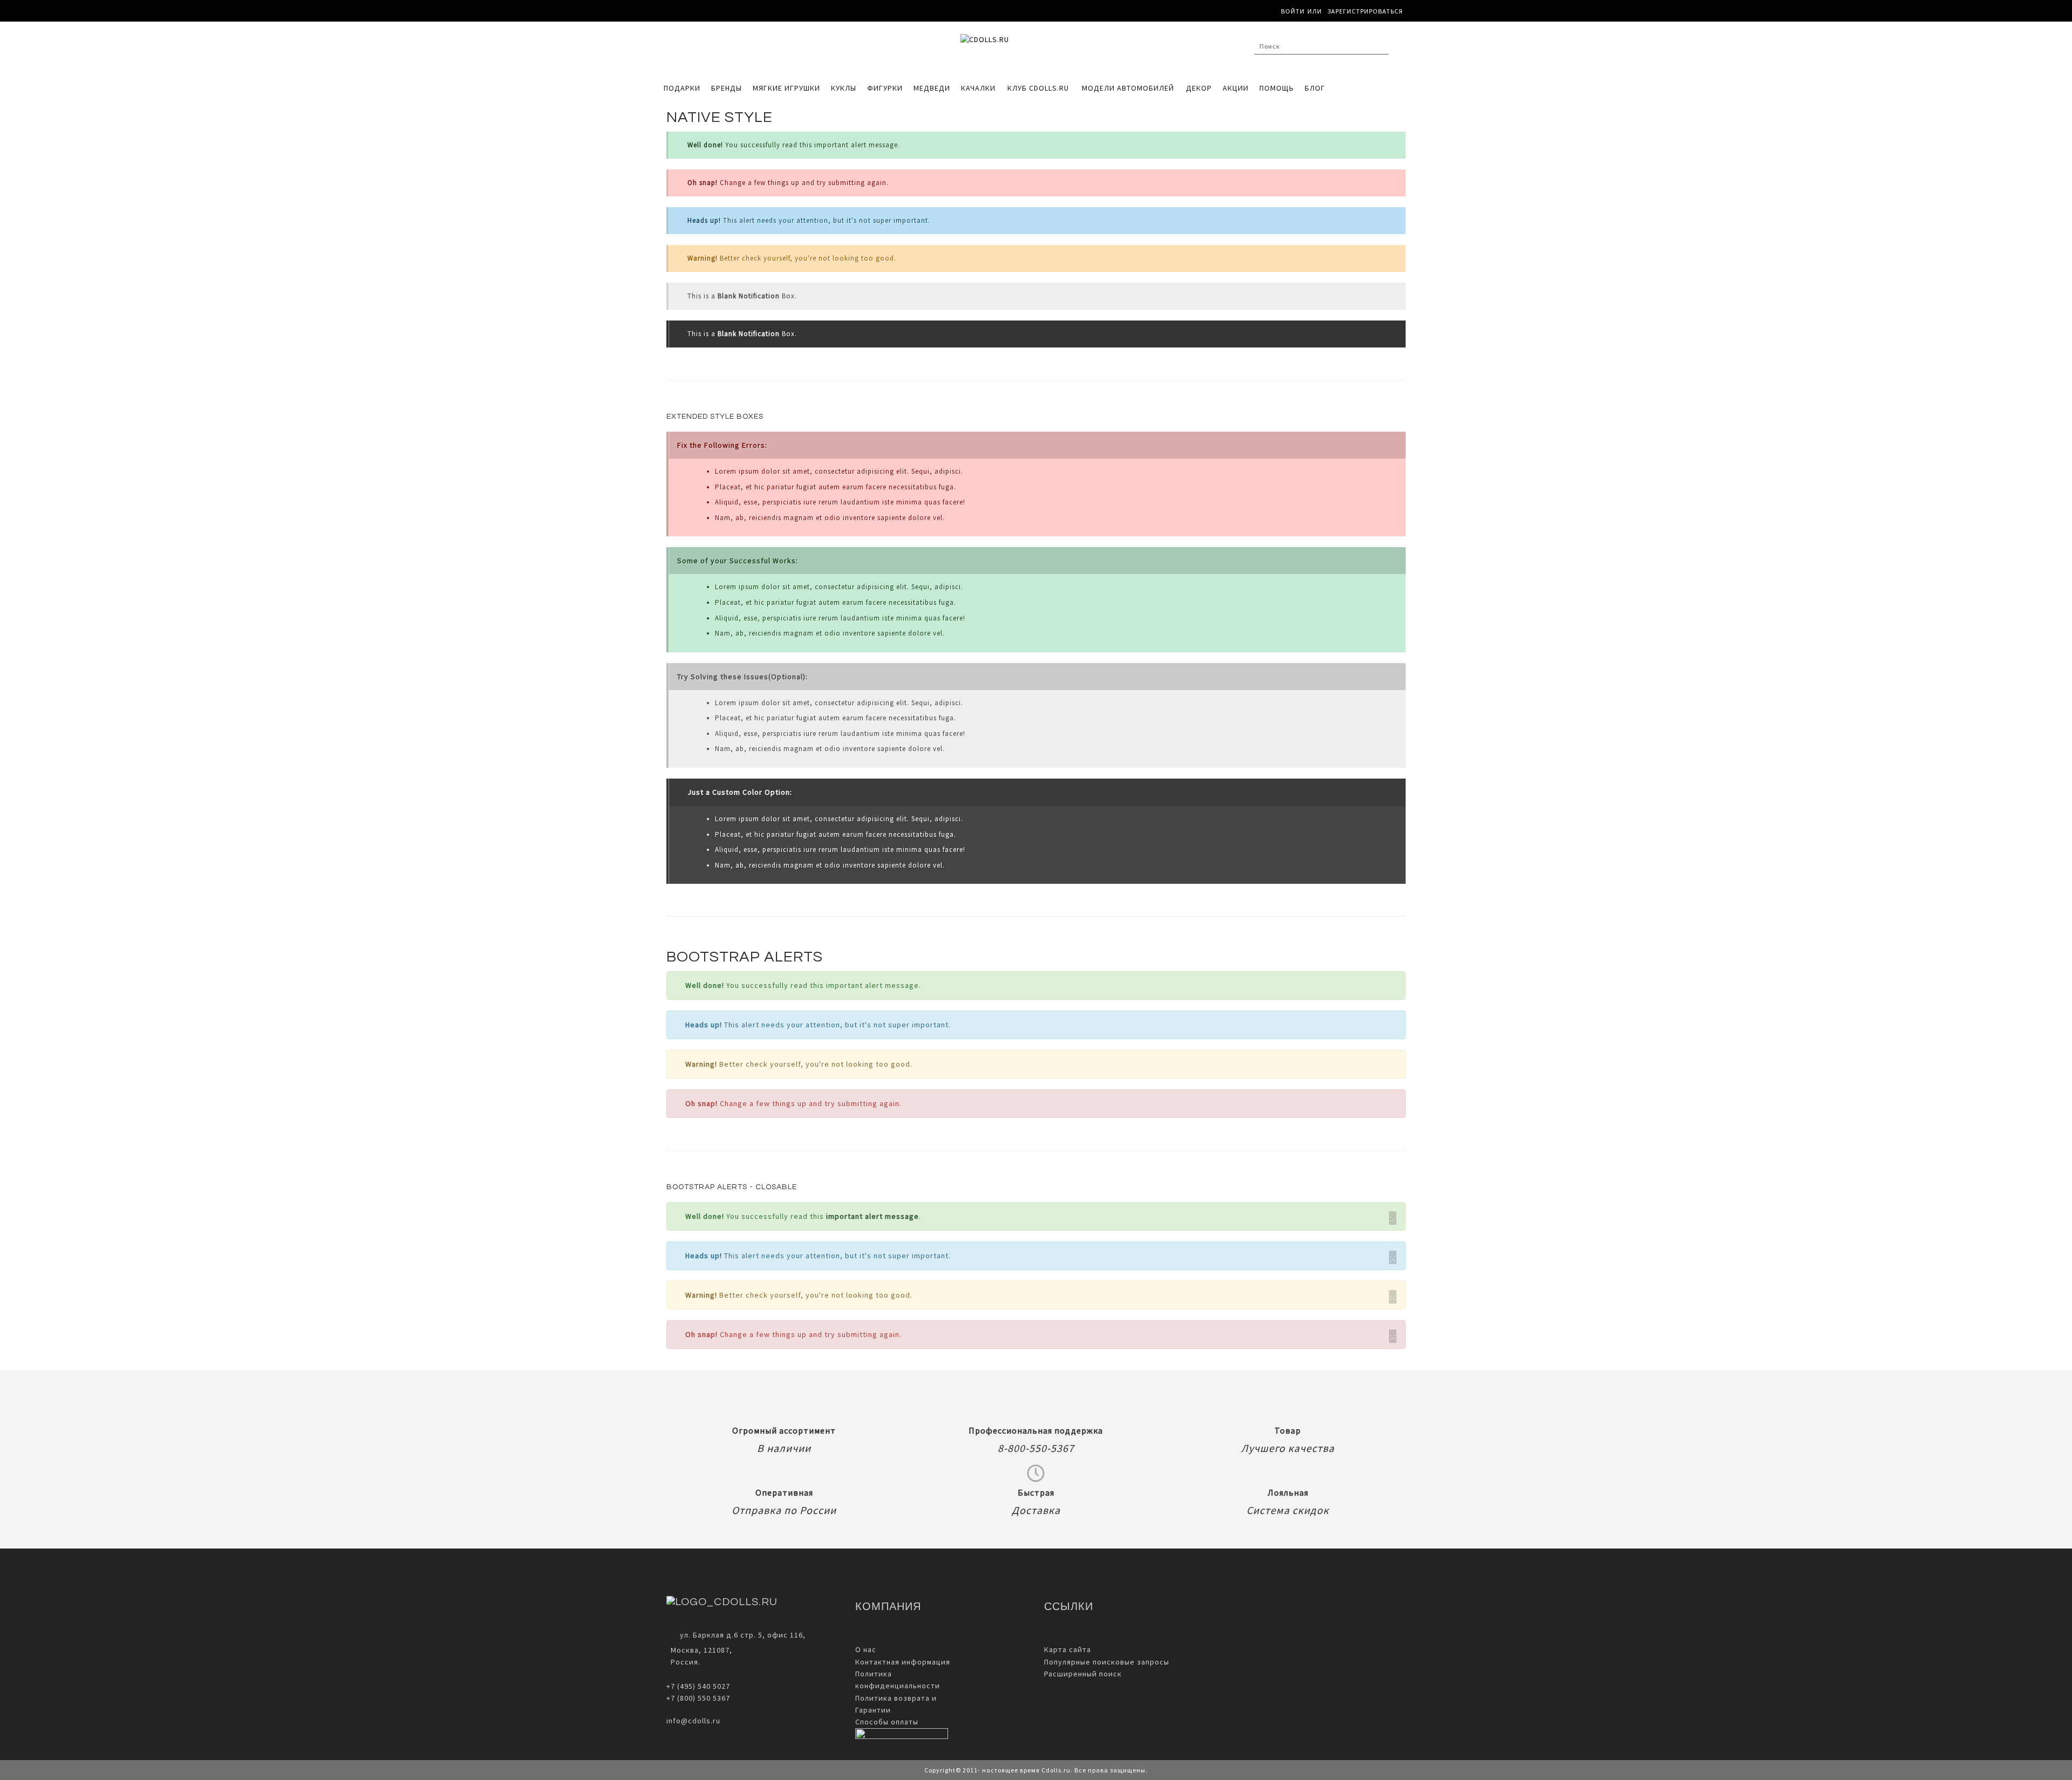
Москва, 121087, (699, 1650)
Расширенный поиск (1083, 1674)
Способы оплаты (887, 1722)
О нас (866, 1649)
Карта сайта (1068, 1649)
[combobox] (1321, 46)
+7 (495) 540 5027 (698, 1686)
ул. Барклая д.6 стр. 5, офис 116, (743, 1635)
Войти (1293, 11)
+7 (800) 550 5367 (698, 1698)
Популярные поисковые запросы (1107, 1662)
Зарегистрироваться (1365, 11)
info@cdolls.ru (693, 1721)
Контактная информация (903, 1662)
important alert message (873, 1216)
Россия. (683, 1662)
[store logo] (1031, 49)
